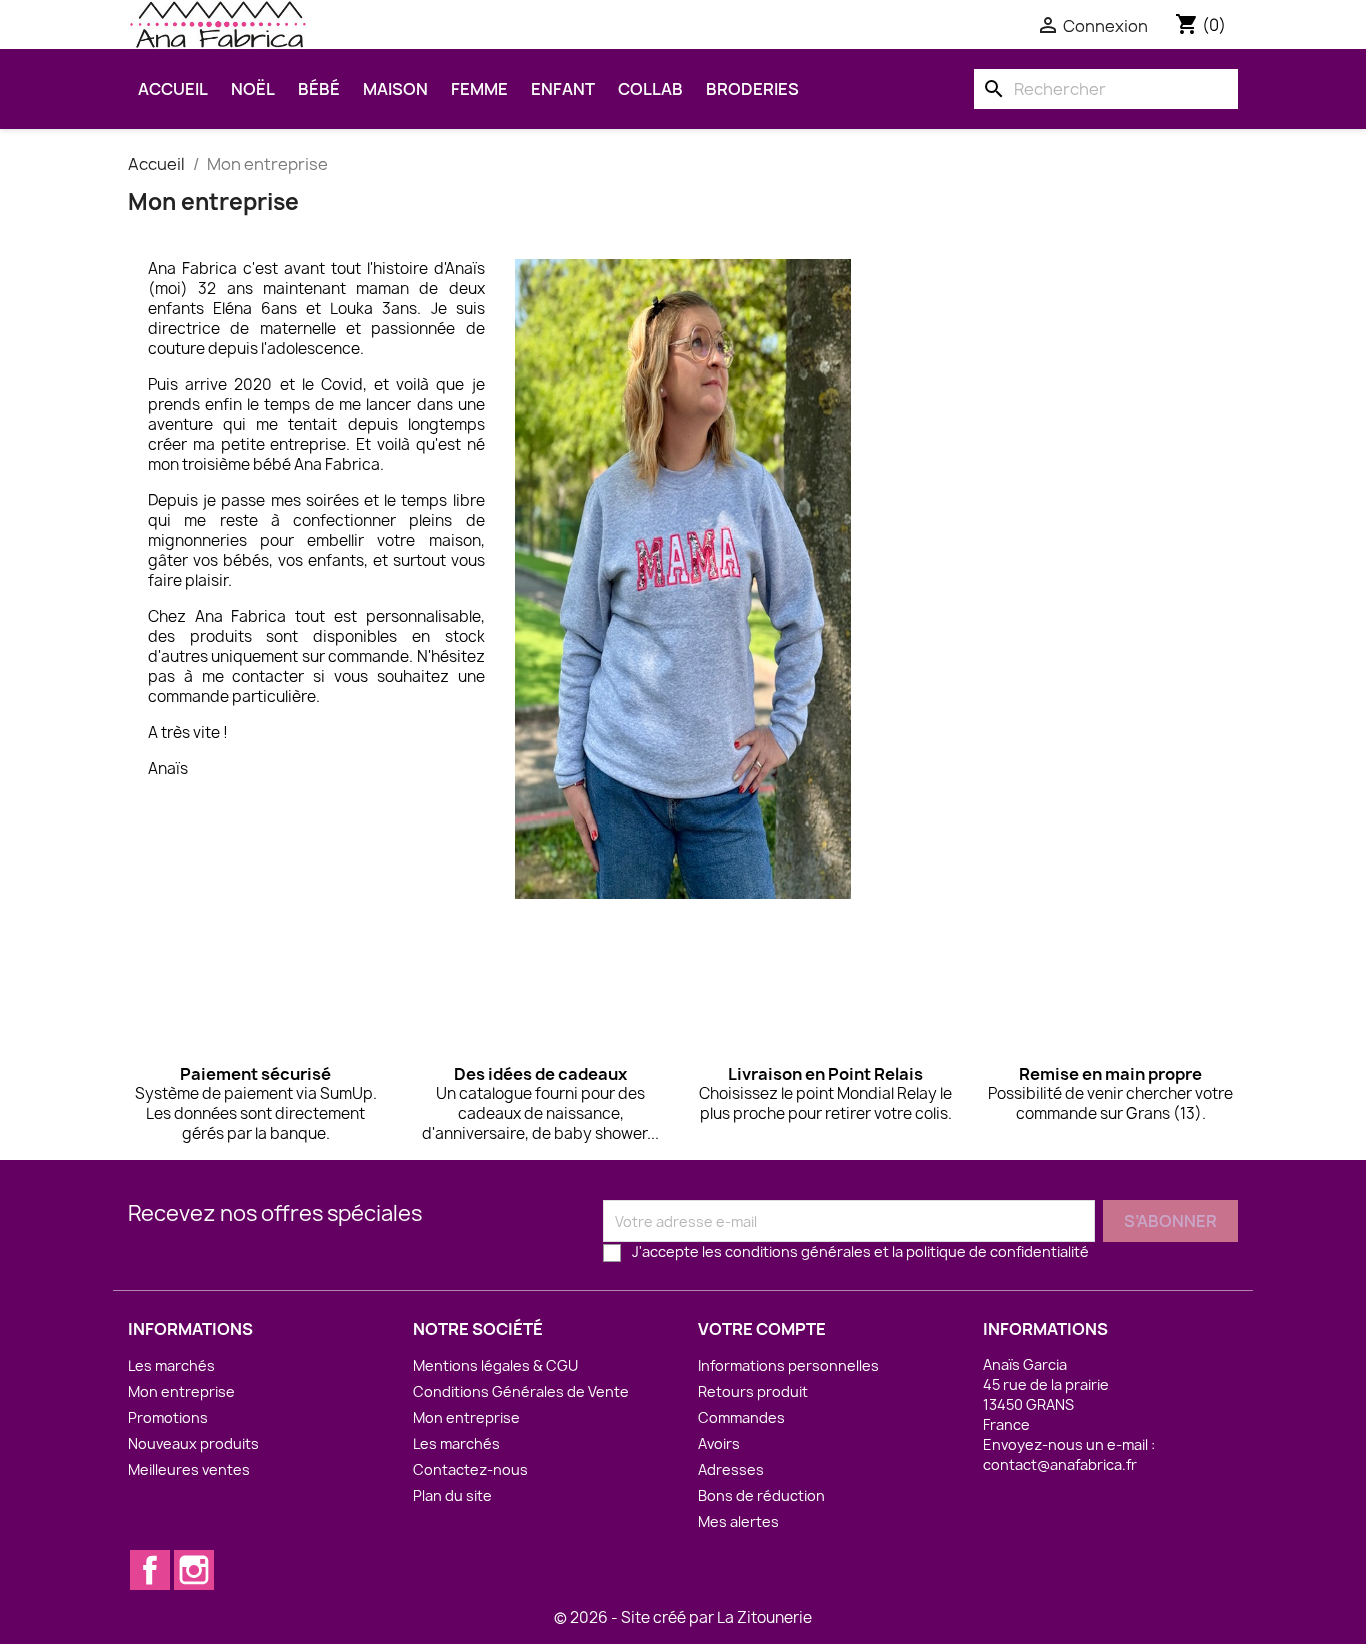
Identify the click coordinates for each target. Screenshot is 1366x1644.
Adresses (731, 1469)
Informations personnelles (788, 1365)
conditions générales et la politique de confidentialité (907, 1251)
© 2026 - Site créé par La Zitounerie (683, 1617)
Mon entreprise (181, 1391)
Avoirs (719, 1443)
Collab (650, 89)
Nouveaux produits (193, 1443)
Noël (253, 89)
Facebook (150, 1570)
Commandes (741, 1417)
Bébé (319, 89)
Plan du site (452, 1495)
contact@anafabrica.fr (1060, 1464)
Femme (479, 89)
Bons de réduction (761, 1495)
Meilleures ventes (189, 1469)
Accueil (173, 89)
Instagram (194, 1570)
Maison (395, 89)
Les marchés (171, 1365)
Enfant (563, 89)
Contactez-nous (470, 1469)
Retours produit (753, 1391)
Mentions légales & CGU (495, 1365)
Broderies (752, 89)
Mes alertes (738, 1521)
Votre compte (762, 1329)
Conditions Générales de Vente (521, 1391)
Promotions (168, 1417)
